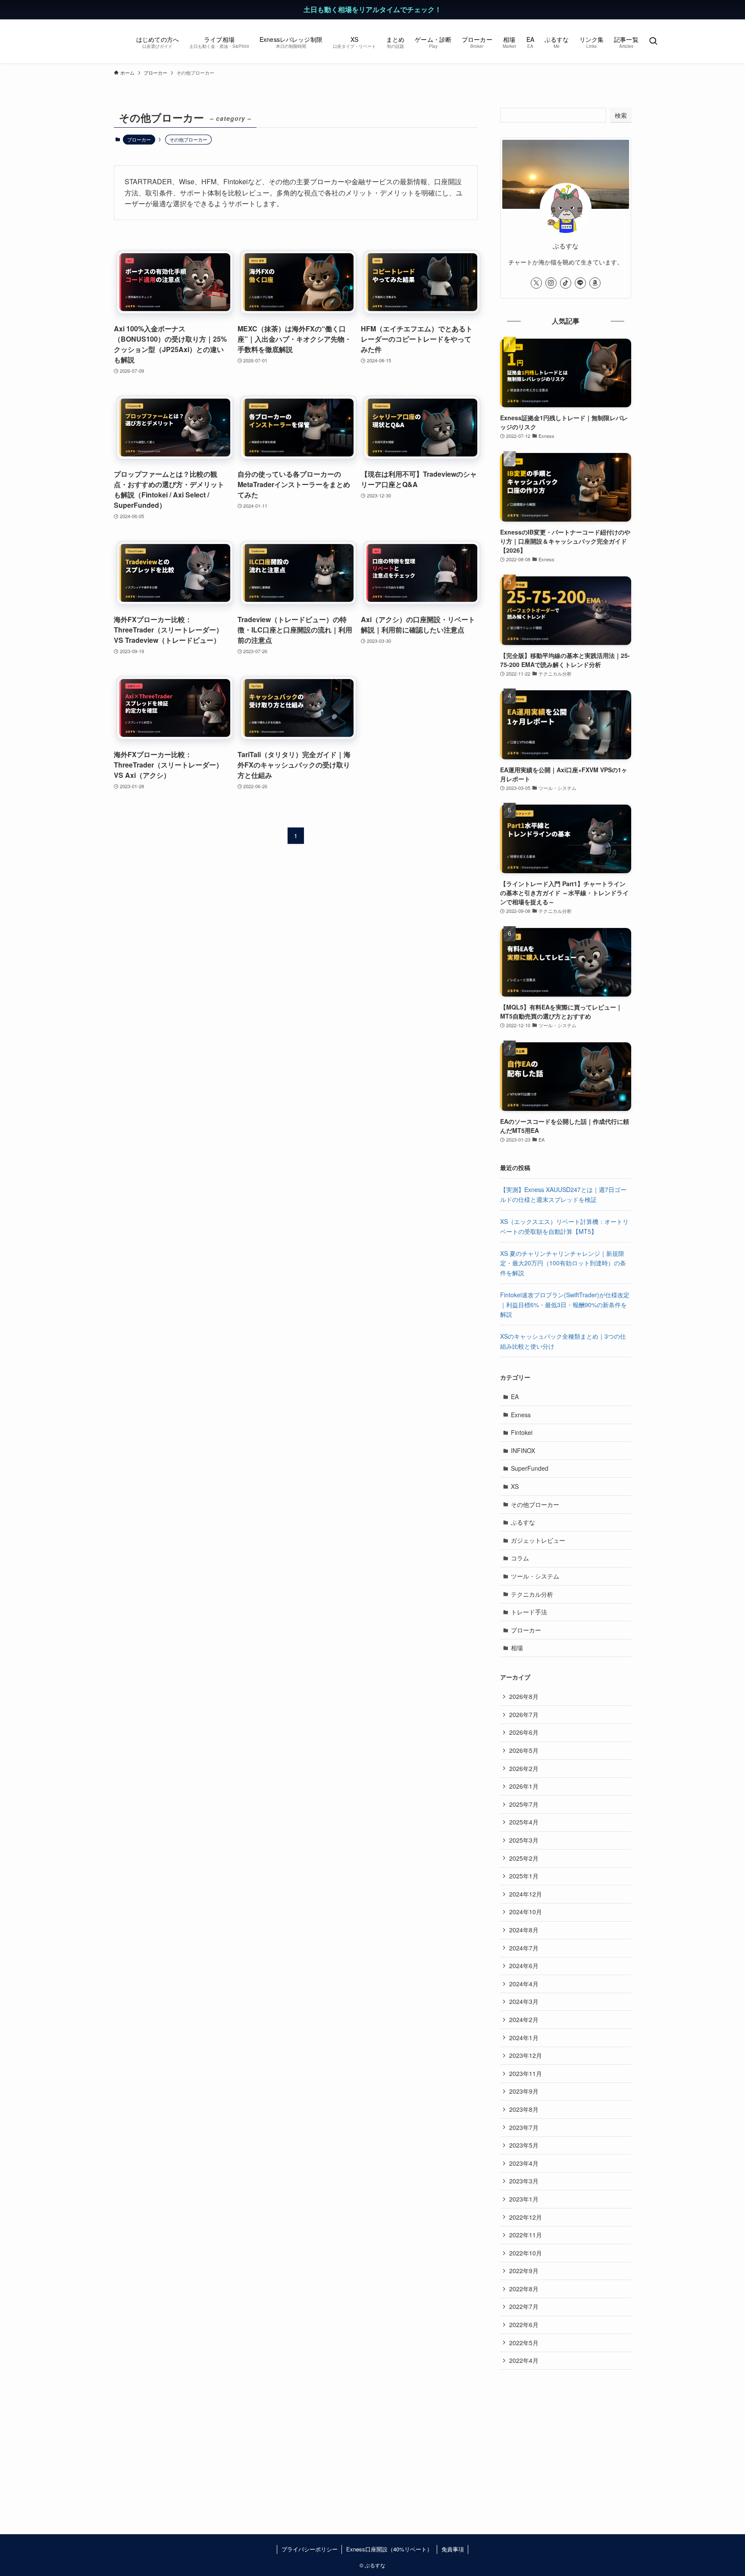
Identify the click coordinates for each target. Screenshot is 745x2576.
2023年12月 (526, 2055)
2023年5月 (524, 2145)
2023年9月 (524, 2091)
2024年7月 (524, 1948)
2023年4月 (524, 2163)
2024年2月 (524, 2019)
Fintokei (522, 1432)
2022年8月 (524, 2289)
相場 (517, 1648)
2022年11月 (526, 2235)
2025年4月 (524, 1822)
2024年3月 (524, 2001)
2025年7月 (524, 1804)
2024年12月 (526, 1894)
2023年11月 (526, 2073)
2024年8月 (524, 1930)
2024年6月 (524, 1966)
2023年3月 (524, 2181)
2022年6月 (524, 2324)
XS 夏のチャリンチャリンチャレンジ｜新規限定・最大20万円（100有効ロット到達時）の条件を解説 (563, 1263)
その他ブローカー (535, 1504)
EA (515, 1397)
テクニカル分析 (532, 1594)
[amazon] (595, 283)
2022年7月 (524, 2306)
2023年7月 (524, 2127)
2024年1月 (524, 2038)
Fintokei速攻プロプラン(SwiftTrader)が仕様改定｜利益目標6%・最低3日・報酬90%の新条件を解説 (565, 1304)
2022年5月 (524, 2343)
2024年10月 (526, 1912)
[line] (580, 283)
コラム (520, 1558)
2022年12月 (526, 2217)
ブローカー (139, 139)
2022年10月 (526, 2253)
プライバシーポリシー (310, 2549)
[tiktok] (566, 283)
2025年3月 (524, 1840)
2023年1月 (524, 2199)
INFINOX (523, 1450)
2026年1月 (524, 1786)
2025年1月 (524, 1876)
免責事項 (453, 2549)
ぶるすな (523, 1522)
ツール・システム (535, 1576)
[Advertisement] (566, 2439)
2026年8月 (524, 1696)
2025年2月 (524, 1858)
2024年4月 (524, 1984)
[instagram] (551, 283)
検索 (621, 115)
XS (515, 1486)
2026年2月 (524, 1768)
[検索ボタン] (653, 41)
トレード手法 (529, 1612)
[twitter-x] (536, 283)
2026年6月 (524, 1732)
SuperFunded (530, 1468)
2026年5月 (524, 1750)
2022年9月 (524, 2271)
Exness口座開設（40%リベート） (389, 2549)
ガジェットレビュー (538, 1540)
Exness (521, 1415)
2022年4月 (524, 2360)
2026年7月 (524, 1714)
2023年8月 (524, 2109)
